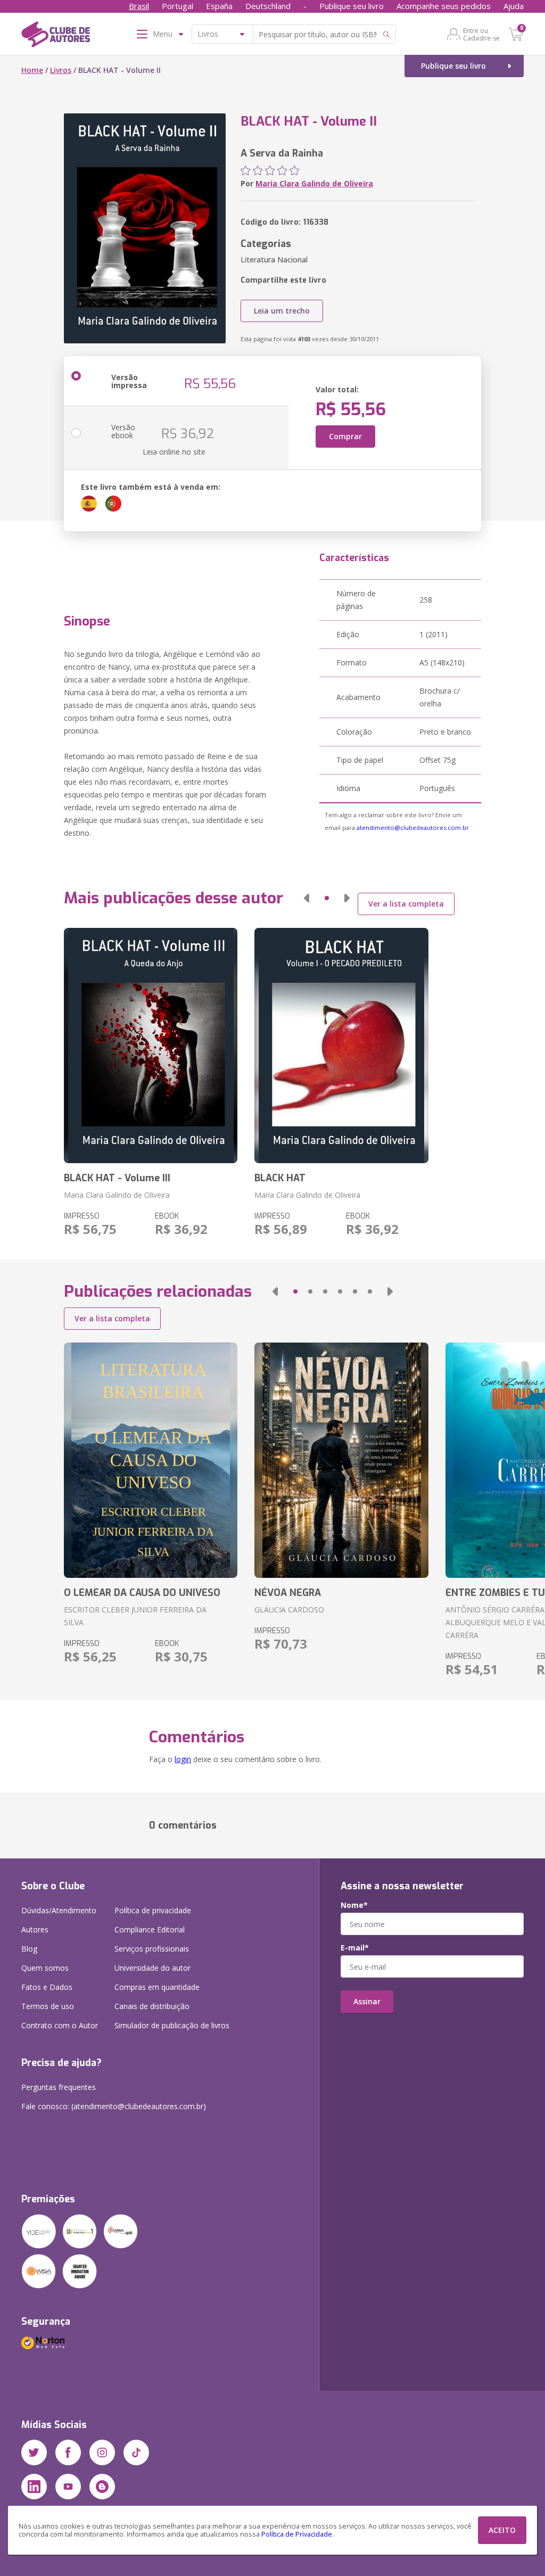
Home (32, 70)
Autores (35, 1929)
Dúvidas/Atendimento (59, 1910)
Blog (29, 1949)
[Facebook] (68, 2452)
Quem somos (45, 1968)
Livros (61, 70)
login (183, 1759)
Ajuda (514, 6)
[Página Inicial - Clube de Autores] (56, 36)
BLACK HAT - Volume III (117, 1178)
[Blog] (102, 2487)
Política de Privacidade (297, 2534)
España (219, 6)
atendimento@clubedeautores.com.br (413, 828)
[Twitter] (34, 2452)
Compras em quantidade (157, 1987)
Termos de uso (48, 2006)
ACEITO (502, 2530)
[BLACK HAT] (341, 1046)
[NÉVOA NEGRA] (341, 1460)
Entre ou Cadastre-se (481, 34)
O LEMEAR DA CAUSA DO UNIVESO (142, 1593)
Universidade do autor (152, 1968)
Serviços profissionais (152, 1949)
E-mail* (355, 1948)
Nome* (354, 1905)
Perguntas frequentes (59, 2087)
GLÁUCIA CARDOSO (289, 1610)
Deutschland (268, 6)
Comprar (345, 436)
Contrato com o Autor (60, 2025)
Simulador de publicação (172, 2025)
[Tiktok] (136, 2452)
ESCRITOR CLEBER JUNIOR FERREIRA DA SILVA (135, 1616)
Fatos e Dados (47, 1987)
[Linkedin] (34, 2487)
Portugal (177, 6)
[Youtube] (68, 2487)
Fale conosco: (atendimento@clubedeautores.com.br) (114, 2106)
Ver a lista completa (406, 904)
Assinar (367, 2001)
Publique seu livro (352, 6)
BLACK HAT (280, 1178)
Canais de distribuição (152, 2006)
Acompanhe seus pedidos (444, 6)
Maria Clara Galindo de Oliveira (314, 183)
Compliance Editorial (150, 1929)
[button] (307, 898)
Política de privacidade (153, 1910)
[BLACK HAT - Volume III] (151, 1046)
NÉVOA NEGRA (288, 1593)
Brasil (139, 6)
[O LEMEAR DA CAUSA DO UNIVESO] (151, 1460)
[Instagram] (102, 2452)
